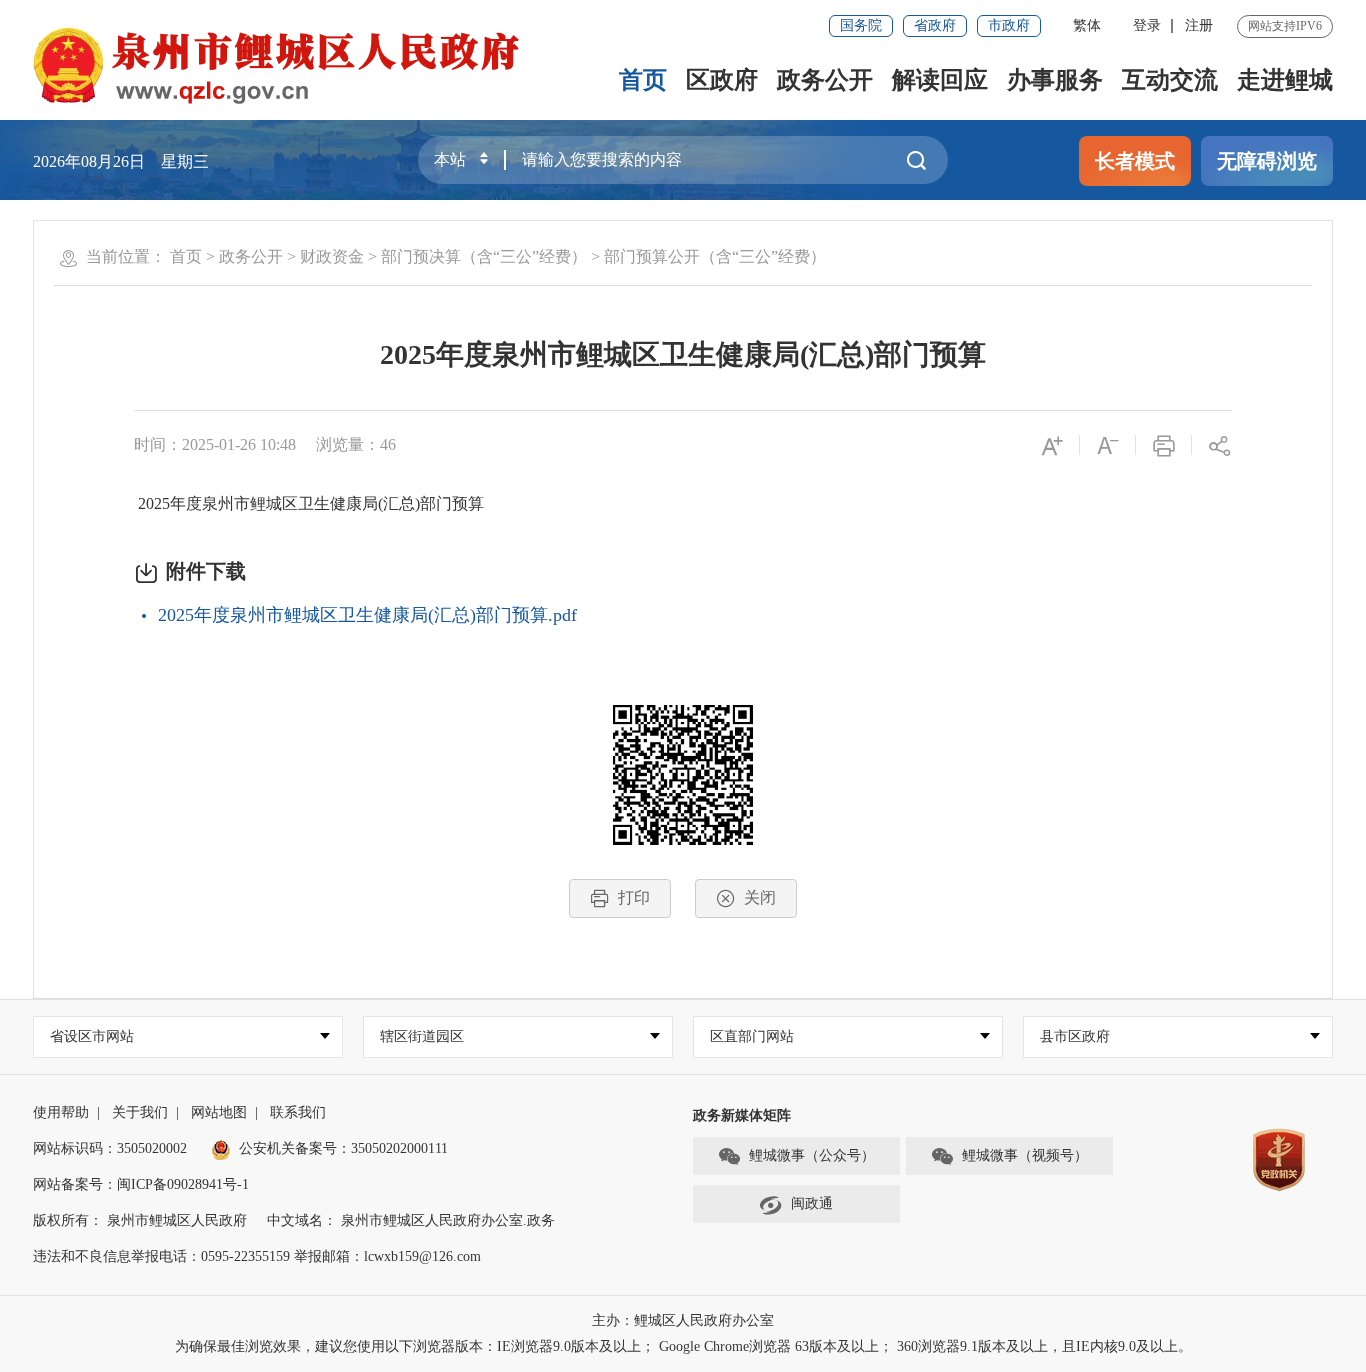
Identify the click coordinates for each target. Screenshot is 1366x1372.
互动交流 (1170, 80)
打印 (634, 897)
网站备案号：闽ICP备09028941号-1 (141, 1184)
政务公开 (825, 80)
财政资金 (332, 256)
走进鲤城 (1285, 80)
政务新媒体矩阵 (742, 1115)
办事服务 (1055, 80)
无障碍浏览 (1267, 161)
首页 (643, 80)
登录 (1147, 25)
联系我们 (298, 1112)
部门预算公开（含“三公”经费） (715, 256)
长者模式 (1135, 161)
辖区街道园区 (422, 1036)
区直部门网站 (752, 1036)
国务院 (861, 25)
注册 (1199, 25)
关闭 (760, 897)
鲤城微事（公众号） (812, 1155)
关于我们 (140, 1112)
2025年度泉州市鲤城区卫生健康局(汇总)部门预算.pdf (367, 615)
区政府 (722, 80)
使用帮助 (61, 1112)
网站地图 (219, 1112)
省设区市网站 (92, 1036)
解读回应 (940, 80)
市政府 (1009, 25)
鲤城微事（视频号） (1025, 1155)
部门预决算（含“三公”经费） (484, 256)
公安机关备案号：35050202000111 (343, 1148)
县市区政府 (1075, 1036)
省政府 (935, 25)
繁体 (1087, 25)
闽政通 (812, 1203)
